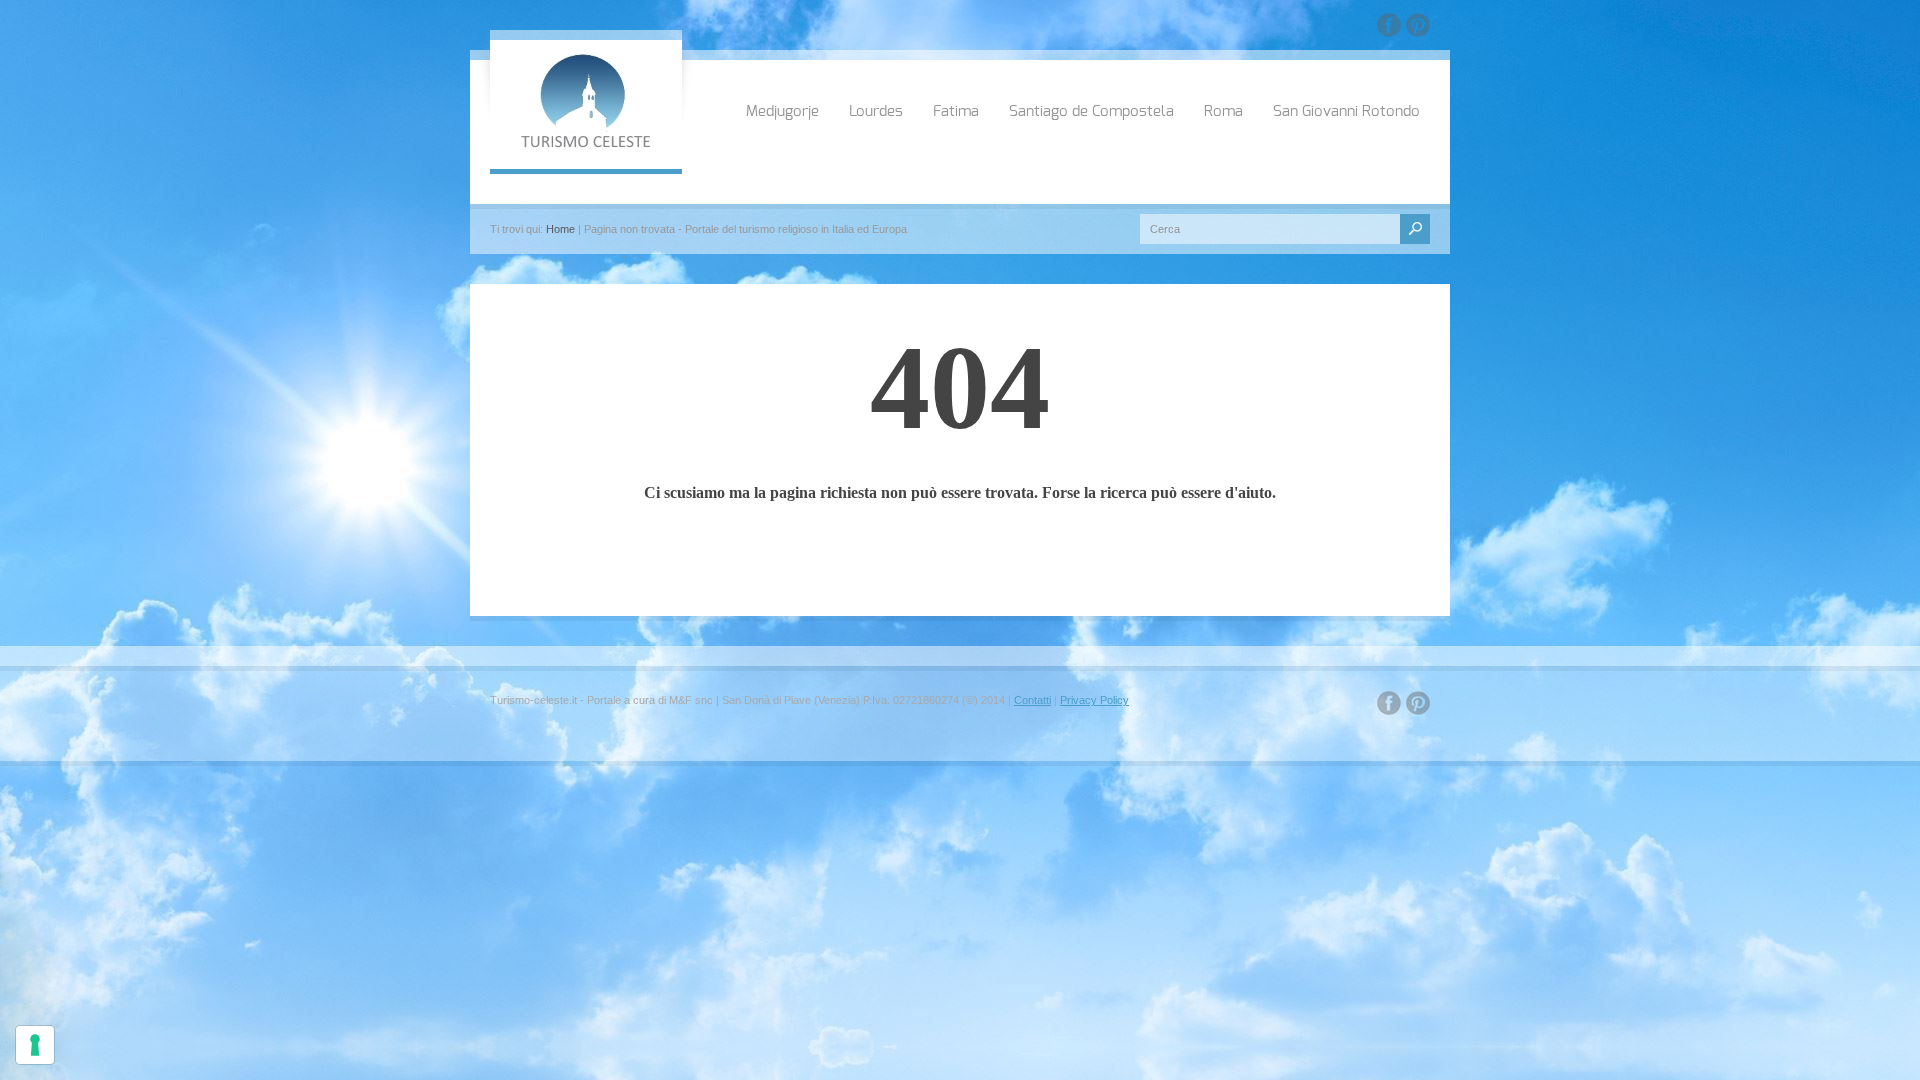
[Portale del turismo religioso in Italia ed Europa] (586, 145)
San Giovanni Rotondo (1346, 111)
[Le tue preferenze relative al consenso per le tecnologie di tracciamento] (35, 1045)
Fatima (956, 111)
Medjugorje (782, 111)
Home (560, 229)
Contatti (1032, 700)
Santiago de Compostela (1091, 111)
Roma (1223, 111)
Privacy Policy (1094, 700)
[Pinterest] (1418, 29)
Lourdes (876, 111)
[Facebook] (1389, 29)
